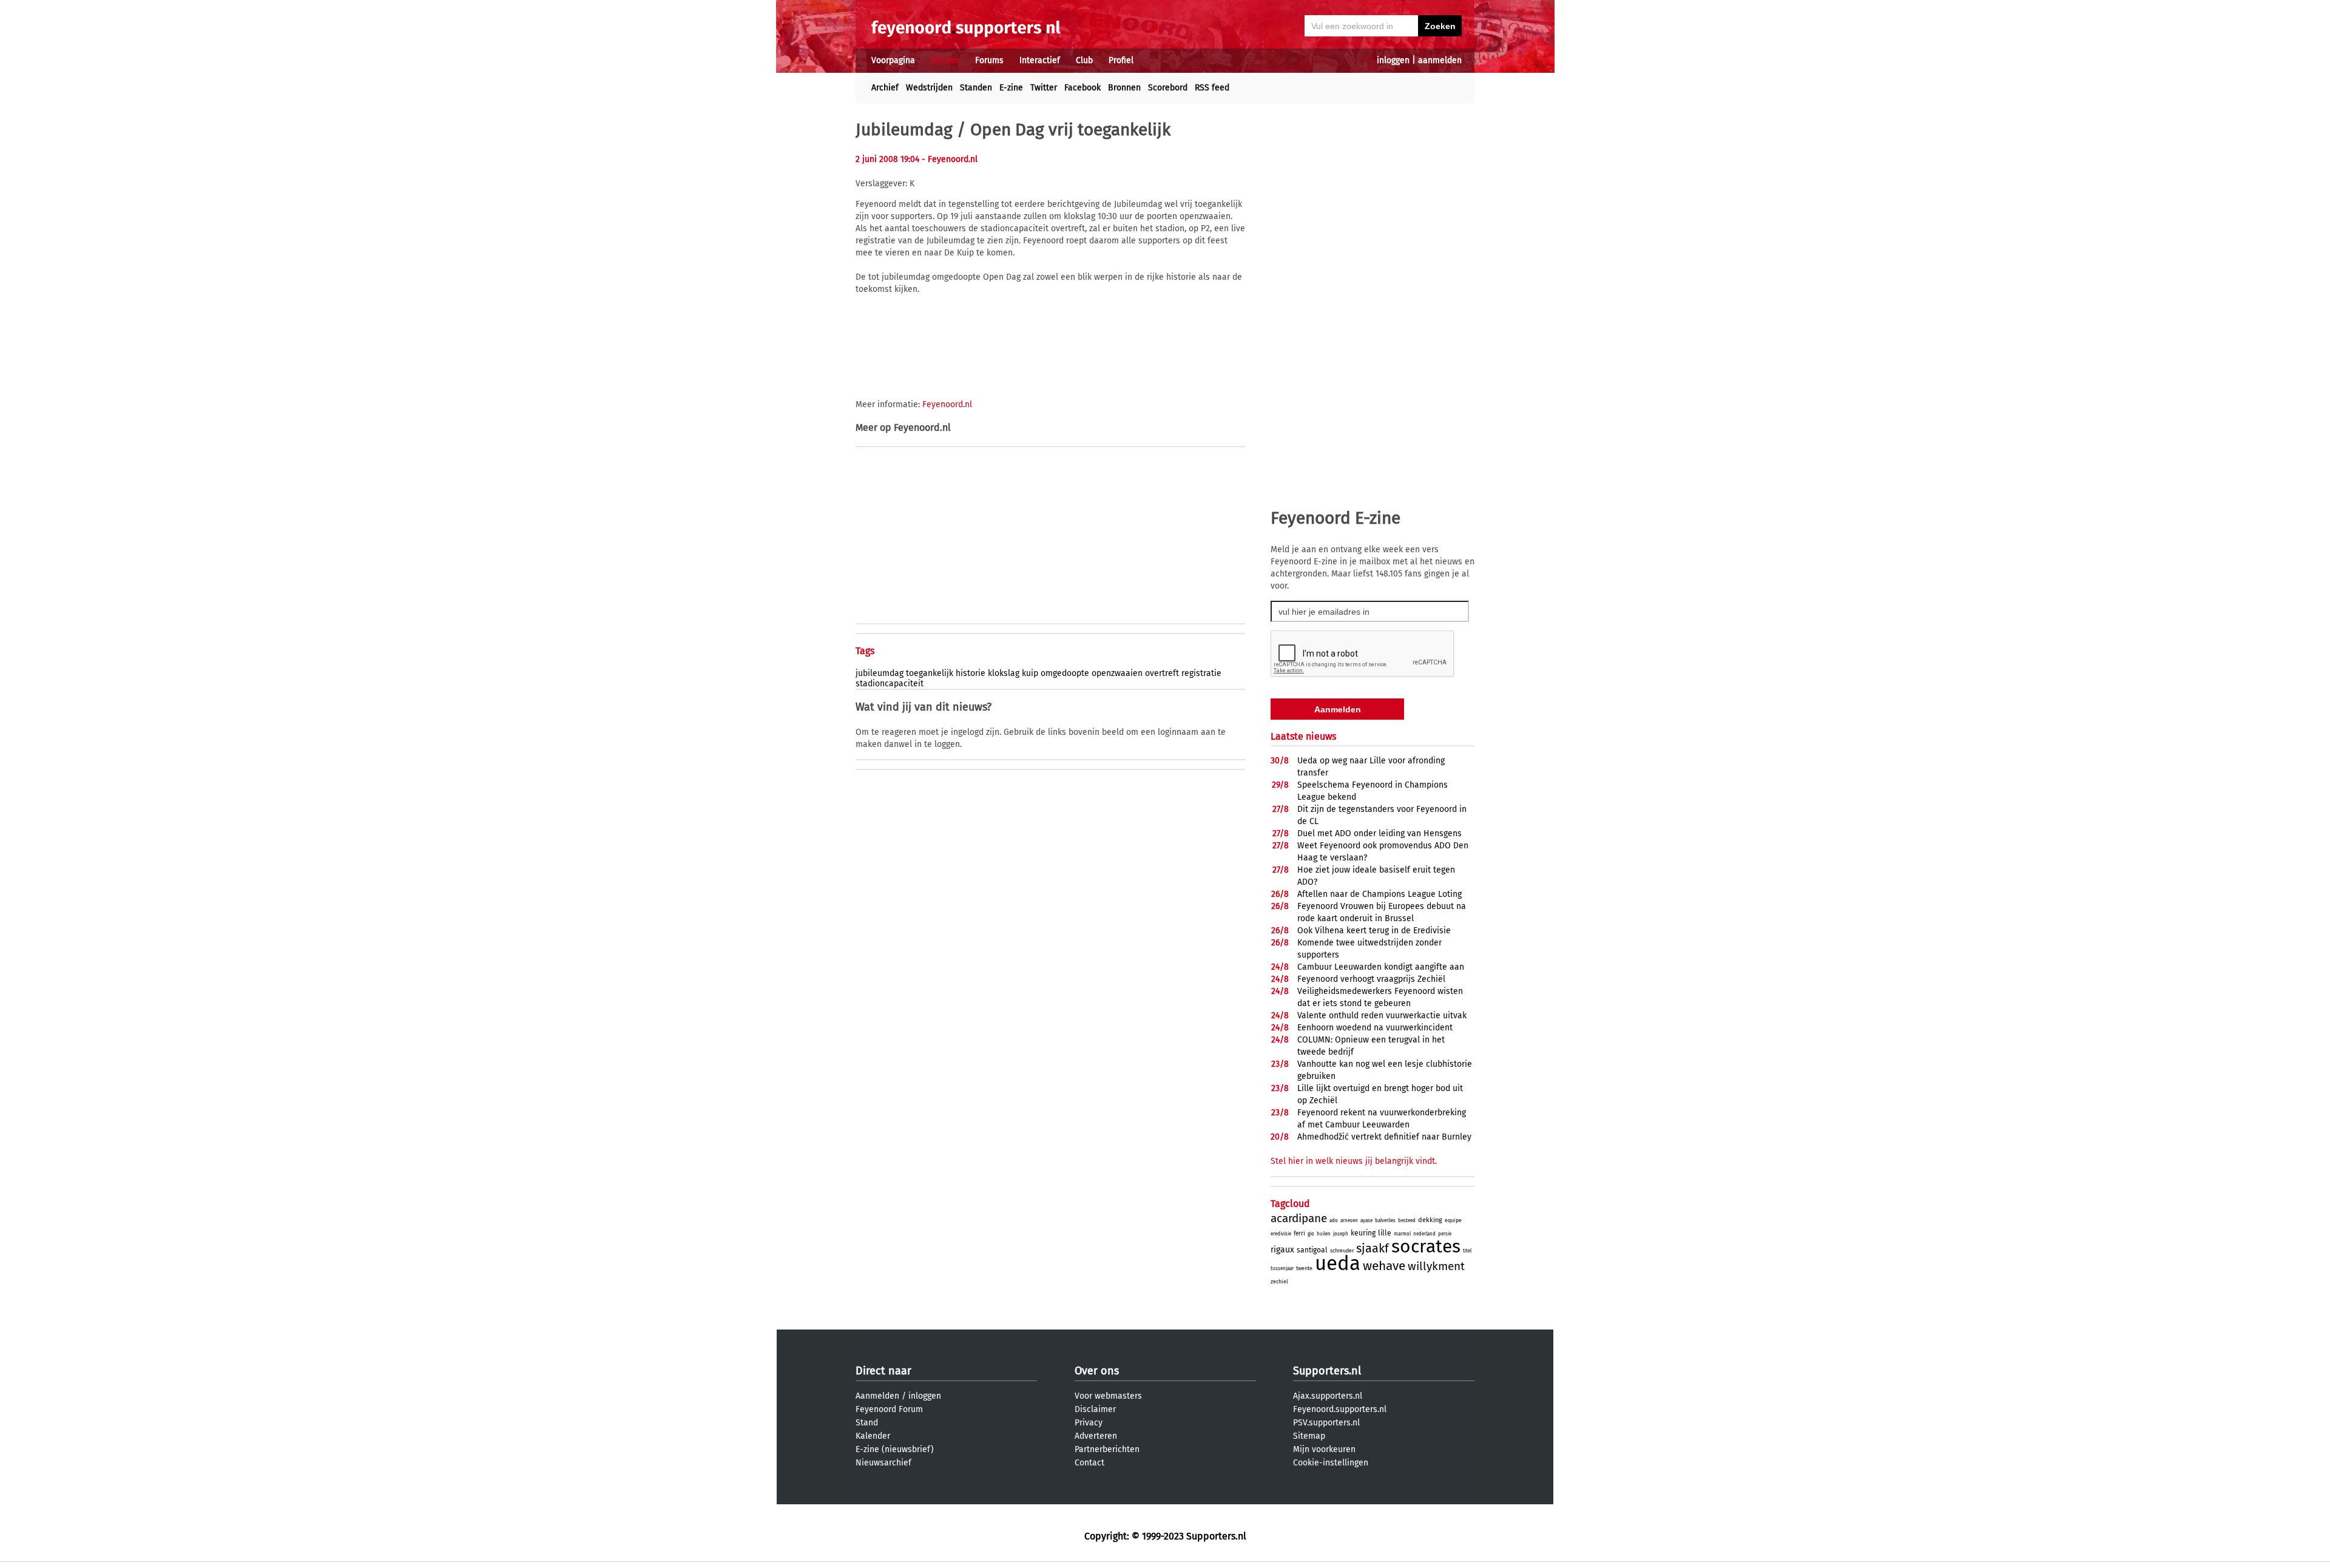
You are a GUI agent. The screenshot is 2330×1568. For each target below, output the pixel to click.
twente (1304, 1268)
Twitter (1044, 88)
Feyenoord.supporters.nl (1340, 1409)
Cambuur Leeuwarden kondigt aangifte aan (1381, 967)
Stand (867, 1423)
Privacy (1089, 1423)
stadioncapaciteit (890, 684)
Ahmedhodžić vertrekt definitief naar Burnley (1384, 1137)
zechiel (1279, 1282)
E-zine (1011, 88)
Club (1084, 60)
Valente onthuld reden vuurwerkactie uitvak (1382, 1015)
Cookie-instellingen (1331, 1463)
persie (1445, 1234)
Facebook (1082, 88)
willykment (1436, 1266)
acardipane (1299, 1218)
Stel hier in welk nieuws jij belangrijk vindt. (1354, 1161)
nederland (1424, 1234)
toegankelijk (930, 673)
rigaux (1282, 1250)
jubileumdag (880, 673)
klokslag (1004, 673)
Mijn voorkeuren (1324, 1449)
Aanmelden (877, 1396)
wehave (1384, 1266)
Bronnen (1124, 88)
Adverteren (1096, 1436)
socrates (1426, 1246)
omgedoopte (1065, 673)
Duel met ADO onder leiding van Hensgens (1379, 833)
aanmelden (1440, 60)
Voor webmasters (1108, 1396)
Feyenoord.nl (947, 404)
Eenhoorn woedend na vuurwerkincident (1375, 1028)
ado (1334, 1221)
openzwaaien (1117, 673)
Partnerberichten (1107, 1449)
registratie (1201, 673)
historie (971, 673)
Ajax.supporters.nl (1328, 1396)
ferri (1299, 1234)
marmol (1402, 1234)
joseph (1341, 1234)
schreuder (1342, 1251)
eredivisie (1281, 1234)
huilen (1324, 1234)
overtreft (1162, 673)
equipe (1453, 1220)
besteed (1407, 1221)
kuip (1030, 673)
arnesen (1349, 1221)
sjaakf (1373, 1248)
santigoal (1312, 1250)
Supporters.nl (1327, 1371)
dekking (1430, 1220)
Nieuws (945, 60)
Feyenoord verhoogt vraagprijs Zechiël (1371, 979)
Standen (976, 88)
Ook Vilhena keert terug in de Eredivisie (1374, 931)
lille (1385, 1233)
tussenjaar (1282, 1269)
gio (1311, 1234)
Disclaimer (1095, 1409)
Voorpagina (893, 60)
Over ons (1097, 1371)
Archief (885, 88)
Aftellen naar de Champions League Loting (1379, 894)
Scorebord (1168, 88)
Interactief (1040, 60)
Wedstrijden (929, 88)
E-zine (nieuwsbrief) (895, 1449)
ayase (1366, 1221)
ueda (1338, 1263)
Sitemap (1309, 1436)
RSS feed (1212, 88)
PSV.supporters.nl (1326, 1423)
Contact (1089, 1463)
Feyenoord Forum (889, 1409)
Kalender (873, 1436)
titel (1467, 1251)
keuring (1363, 1233)
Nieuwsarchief (883, 1463)
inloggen (1393, 60)
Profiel (1121, 60)
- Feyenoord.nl (950, 159)
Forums (989, 60)
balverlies (1385, 1221)
